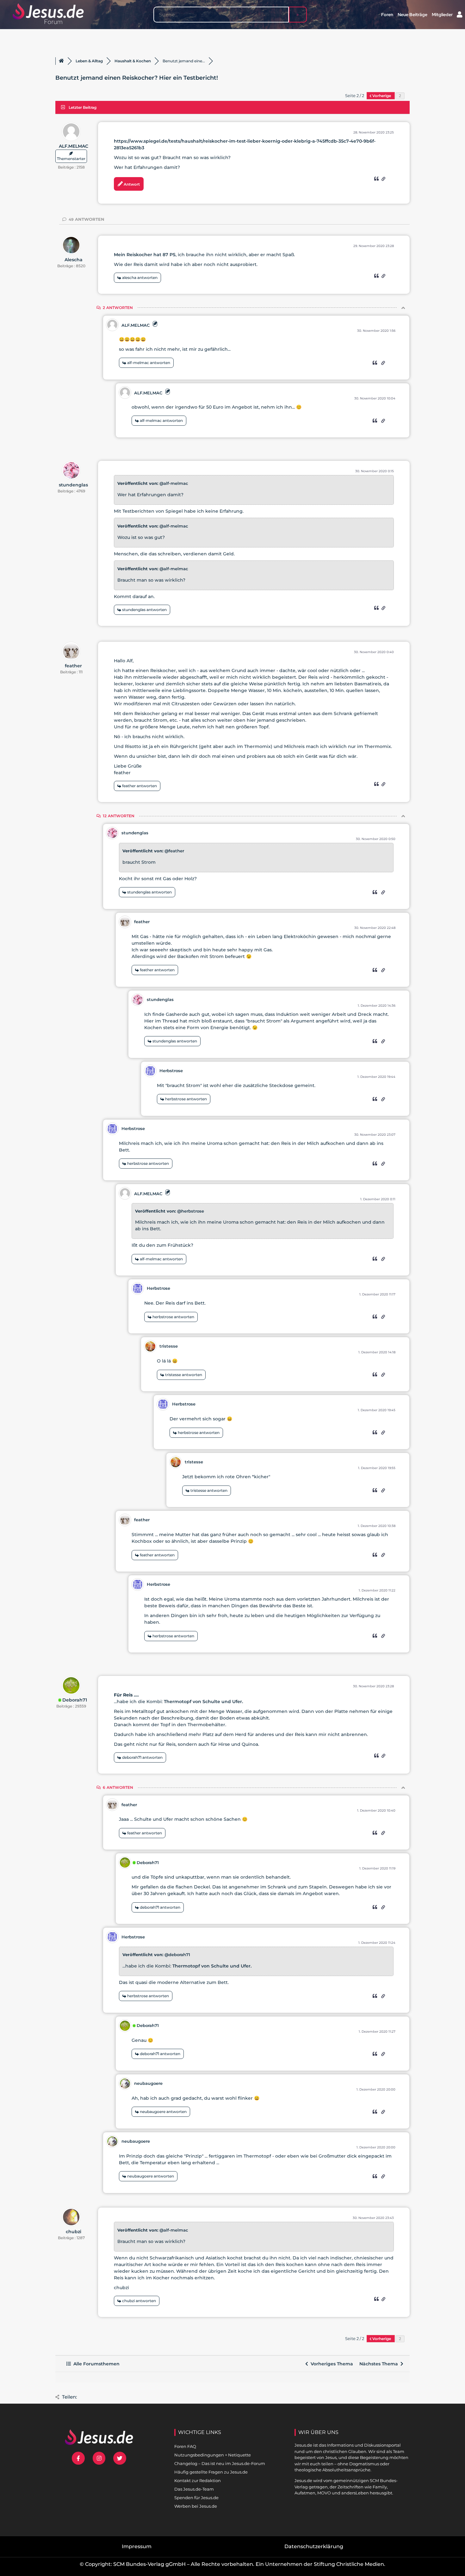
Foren (387, 15)
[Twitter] (120, 2458)
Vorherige (382, 96)
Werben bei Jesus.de (196, 2506)
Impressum (137, 2546)
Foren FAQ (185, 2446)
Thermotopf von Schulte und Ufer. (203, 1702)
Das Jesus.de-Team (194, 2489)
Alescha (74, 260)
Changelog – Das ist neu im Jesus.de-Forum (220, 2463)
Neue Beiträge (412, 15)
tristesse (169, 1346)
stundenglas (73, 485)
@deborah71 (177, 1955)
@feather (174, 851)
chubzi (74, 2232)
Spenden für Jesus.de (196, 2498)
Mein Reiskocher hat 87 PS (145, 255)
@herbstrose (191, 1211)
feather (73, 666)
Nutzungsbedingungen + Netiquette (213, 2455)
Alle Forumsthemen (95, 2364)
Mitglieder (442, 15)
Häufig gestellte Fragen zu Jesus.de (211, 2472)
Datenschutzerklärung (314, 2546)
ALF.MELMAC (74, 146)
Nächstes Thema (380, 2364)
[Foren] (61, 61)
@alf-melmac (174, 483)
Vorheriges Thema (331, 2364)
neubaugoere (148, 2083)
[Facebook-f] (78, 2458)
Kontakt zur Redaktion (198, 2480)
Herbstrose (171, 1071)
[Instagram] (99, 2458)
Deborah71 (75, 1700)
